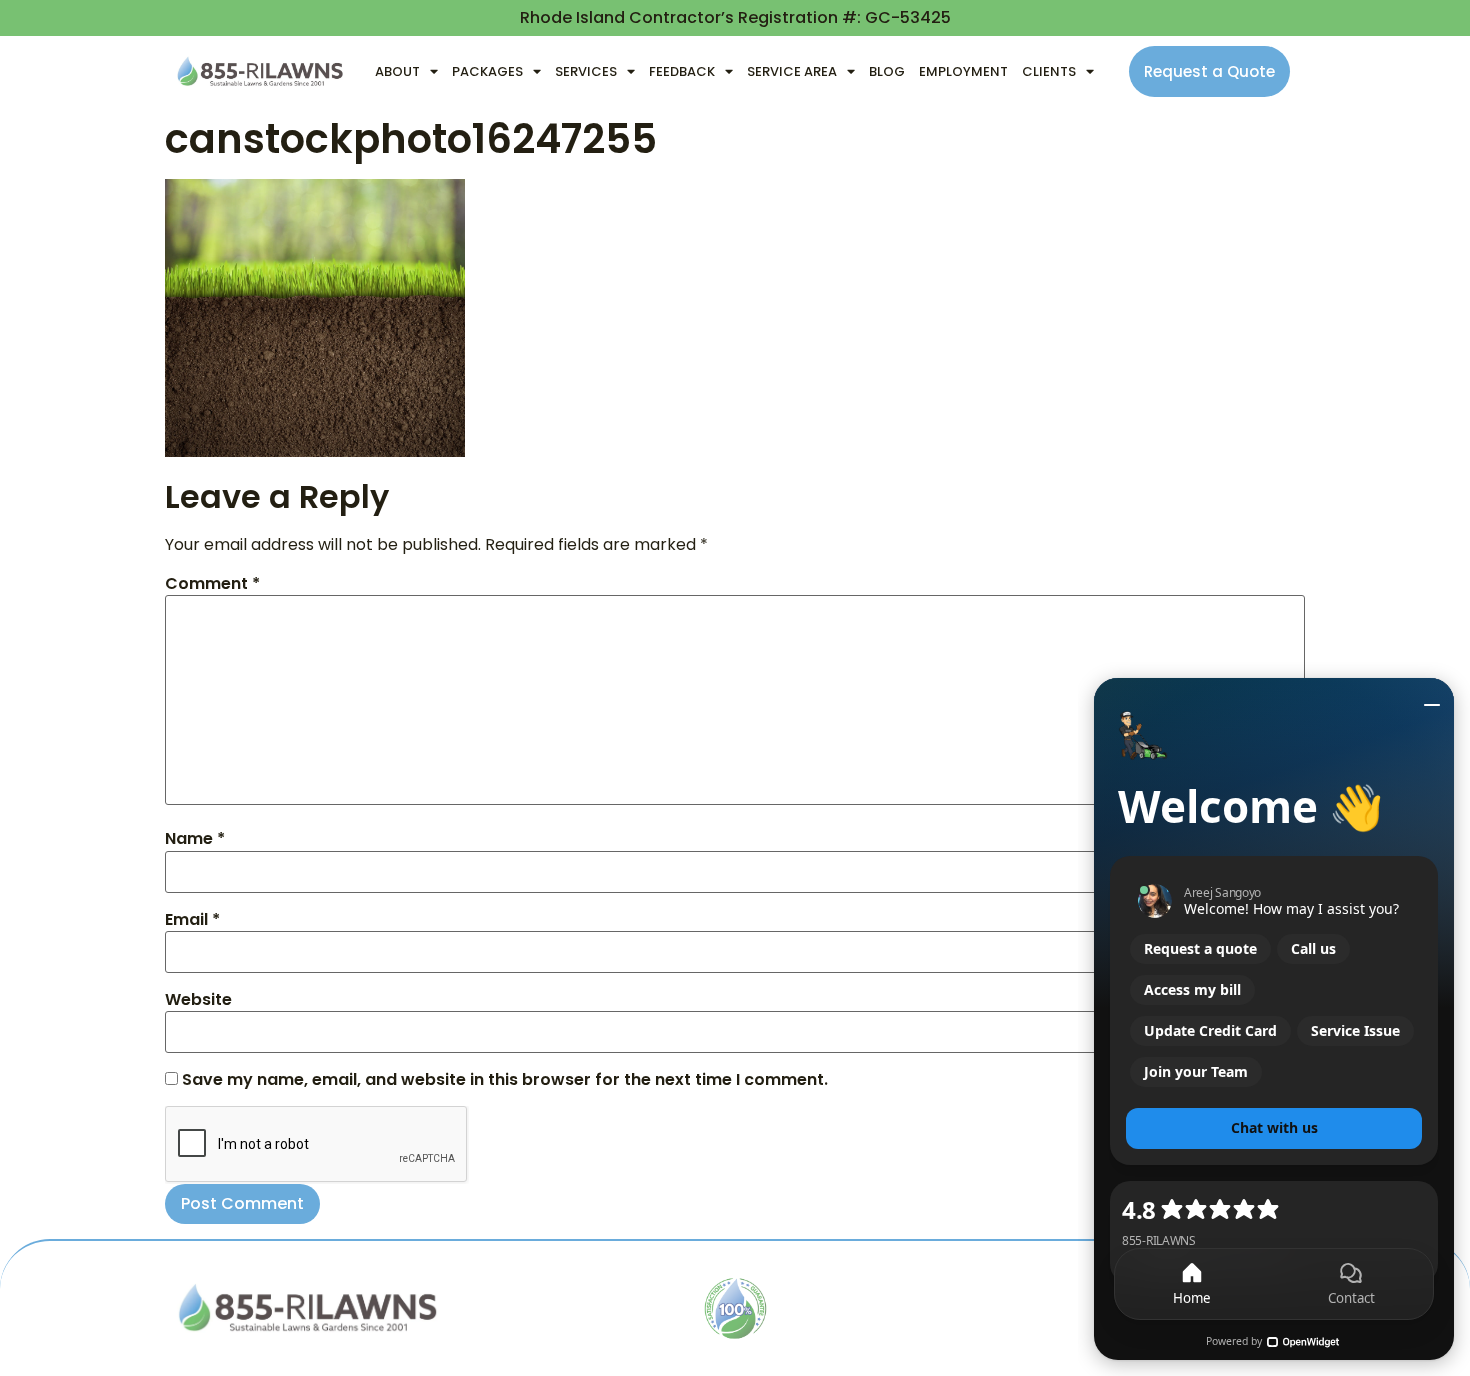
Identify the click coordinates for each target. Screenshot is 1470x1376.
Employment (963, 71)
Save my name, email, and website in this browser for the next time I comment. (505, 1080)
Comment (212, 584)
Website (198, 1000)
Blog (887, 71)
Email (192, 920)
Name (195, 839)
